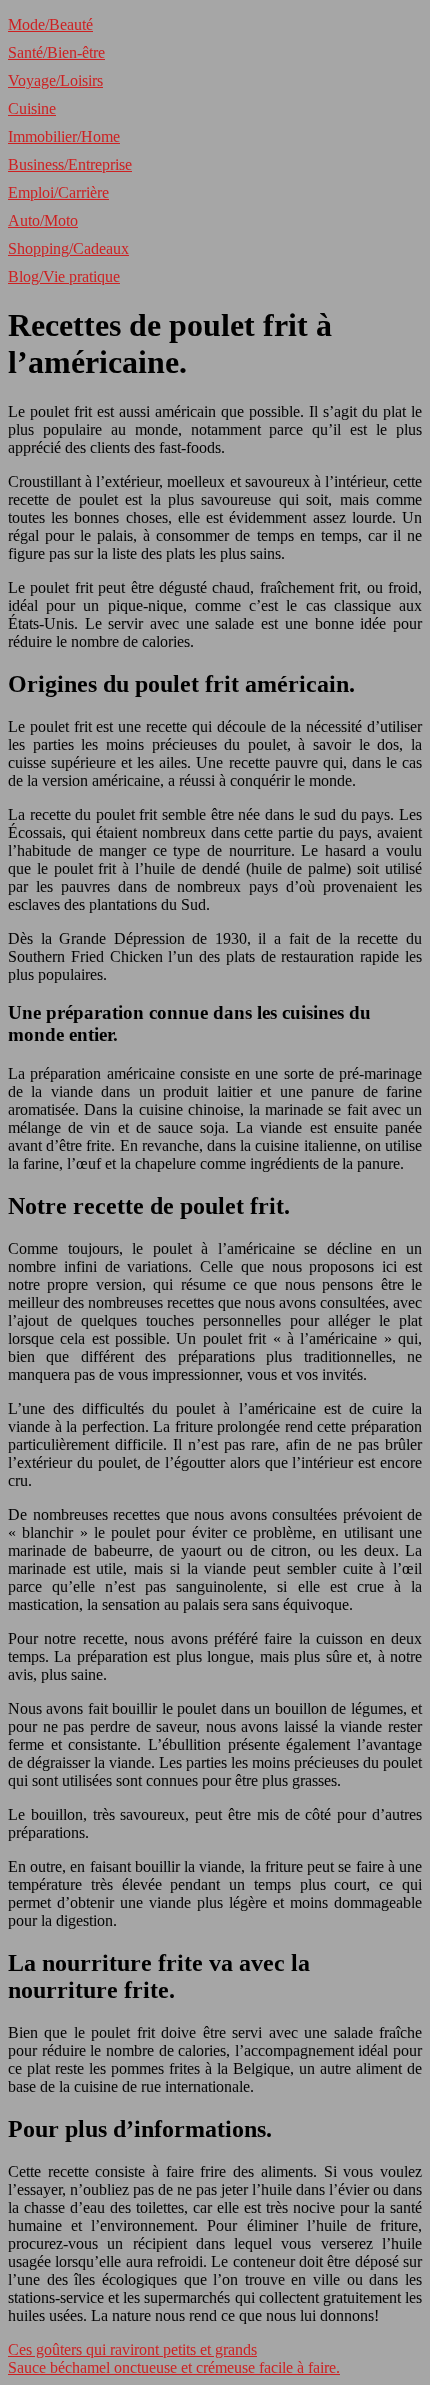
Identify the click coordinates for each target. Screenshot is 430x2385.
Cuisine (32, 108)
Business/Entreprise (70, 164)
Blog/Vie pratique (64, 276)
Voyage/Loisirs (55, 80)
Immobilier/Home (64, 136)
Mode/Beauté (50, 24)
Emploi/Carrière (58, 192)
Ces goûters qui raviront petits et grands (132, 2349)
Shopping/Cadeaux (68, 248)
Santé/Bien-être (56, 52)
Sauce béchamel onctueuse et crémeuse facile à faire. (174, 2367)
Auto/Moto (43, 220)
